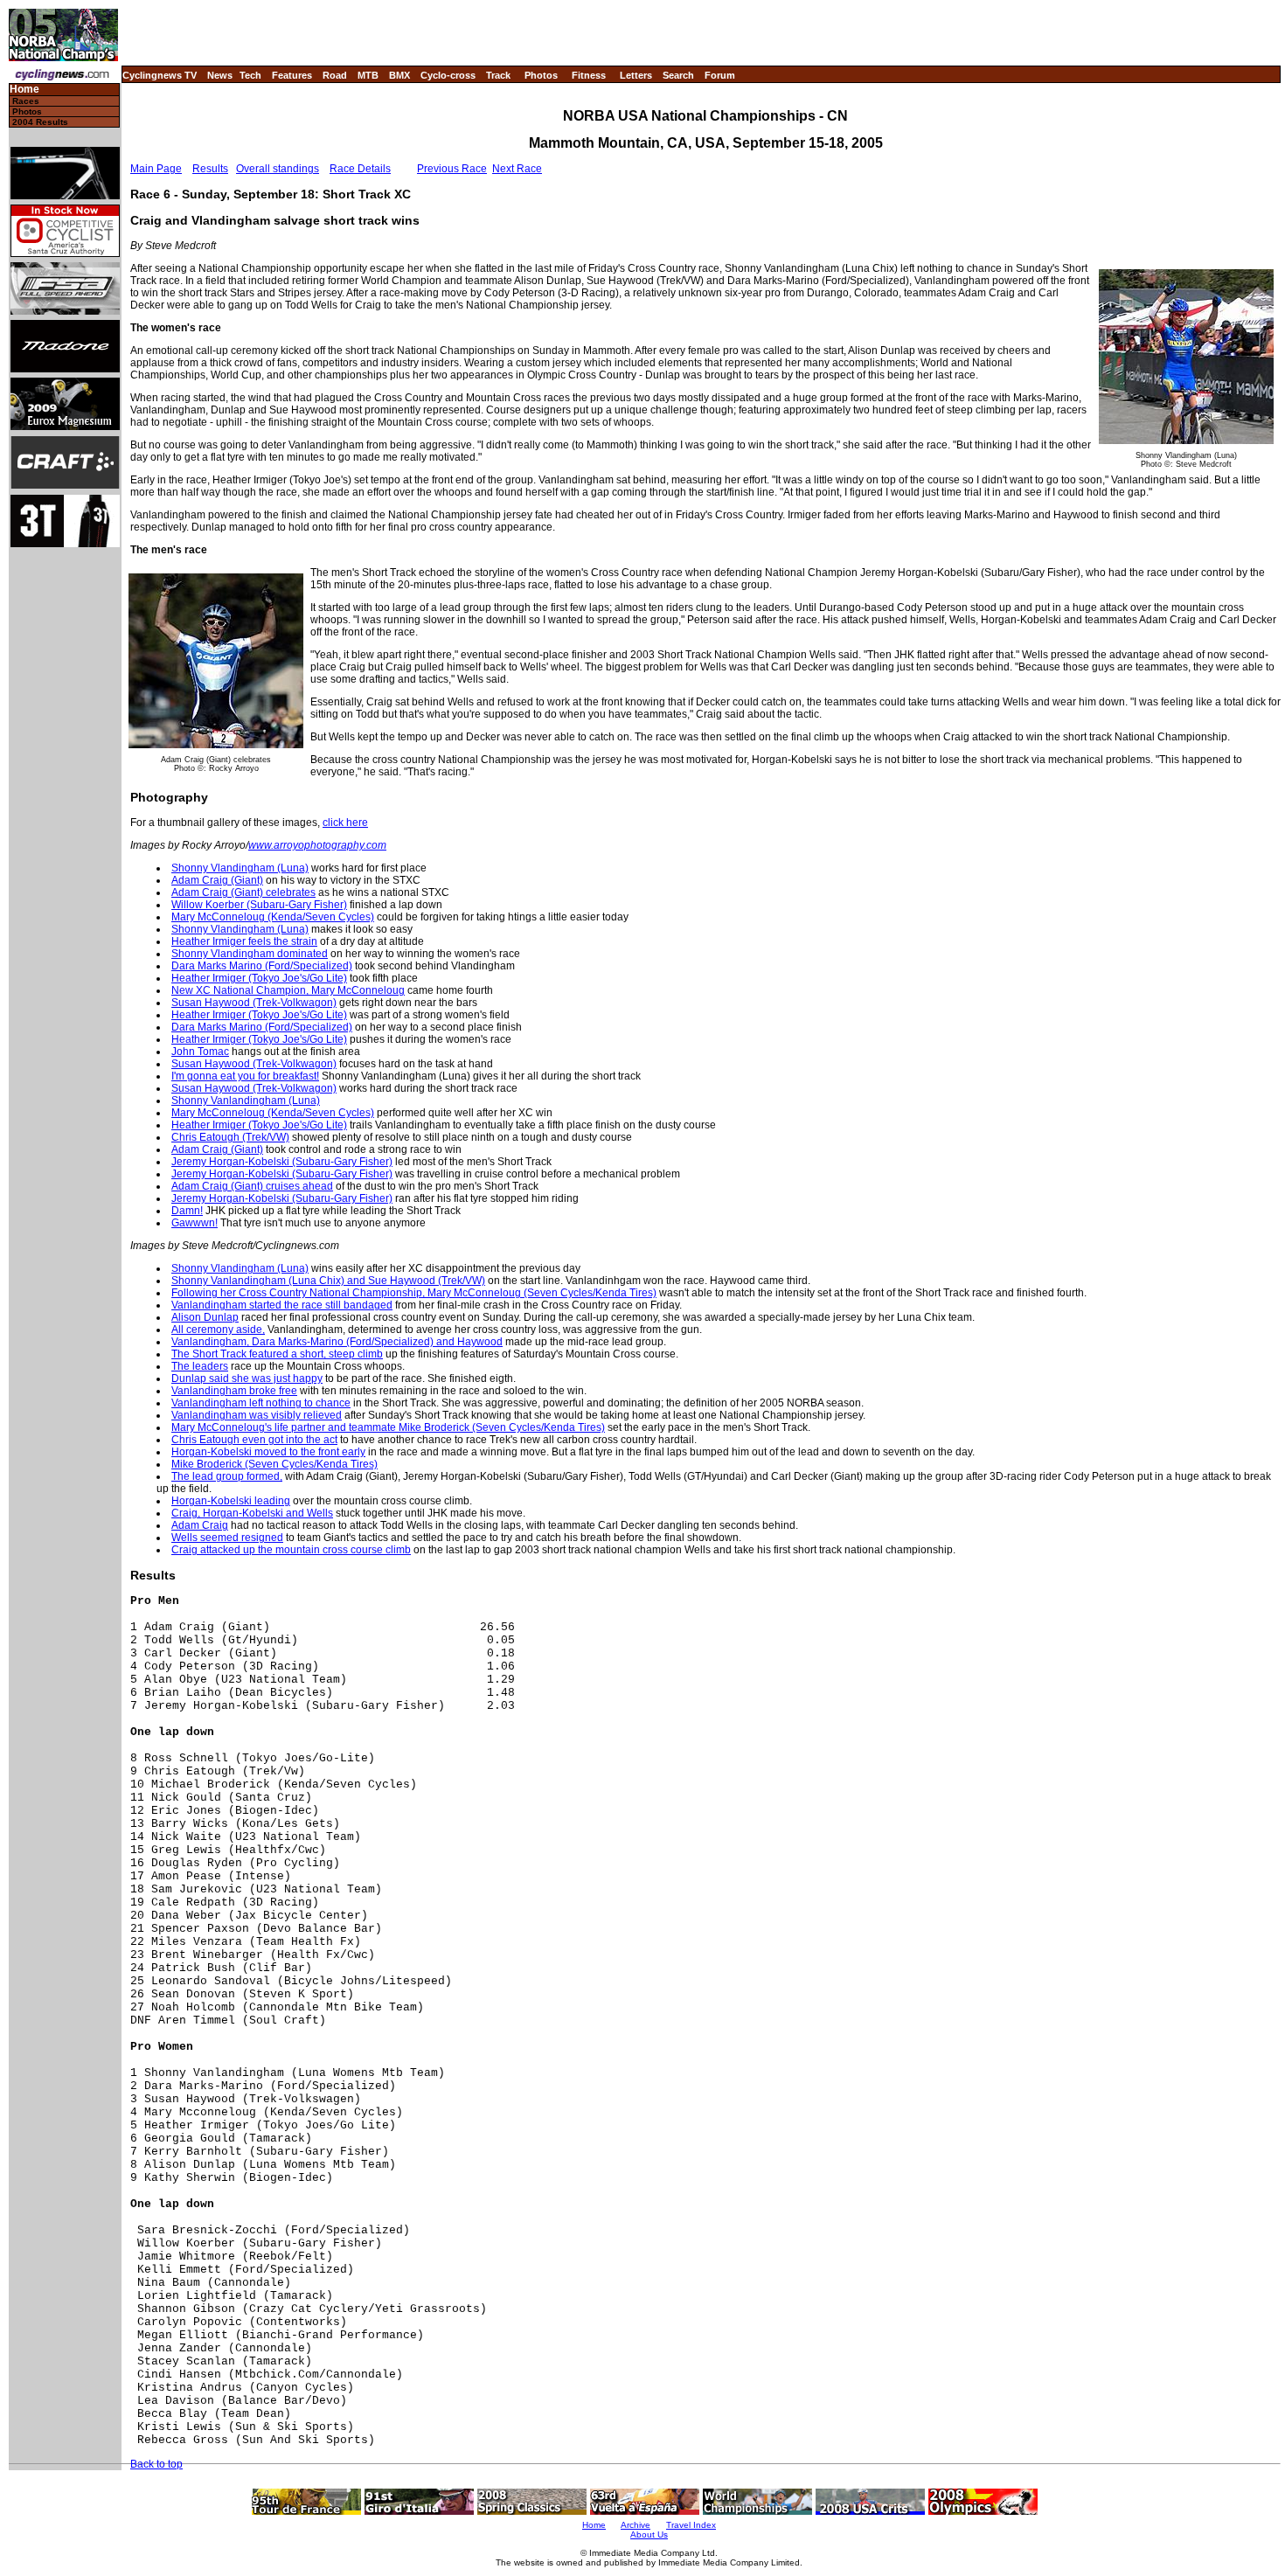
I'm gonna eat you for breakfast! (245, 1076)
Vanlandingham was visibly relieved (257, 1415)
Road (335, 75)
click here (345, 823)
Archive (636, 2525)
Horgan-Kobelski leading (231, 1501)
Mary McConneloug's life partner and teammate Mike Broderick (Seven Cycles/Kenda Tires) (388, 1427)
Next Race (517, 169)
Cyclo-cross (448, 75)
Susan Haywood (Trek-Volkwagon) (254, 1003)
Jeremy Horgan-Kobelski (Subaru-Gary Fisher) (282, 1162)
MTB (368, 75)
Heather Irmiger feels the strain (244, 941)
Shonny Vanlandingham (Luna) (246, 1101)
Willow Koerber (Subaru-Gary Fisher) (259, 905)
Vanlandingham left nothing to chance (261, 1403)
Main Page (156, 169)
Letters (636, 75)
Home (24, 90)
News (220, 75)
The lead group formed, (227, 1476)
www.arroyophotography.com (317, 845)
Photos (541, 75)
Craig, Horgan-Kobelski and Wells (252, 1513)
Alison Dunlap (205, 1317)
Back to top (156, 2464)
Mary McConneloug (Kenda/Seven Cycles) (273, 917)
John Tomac (200, 1052)
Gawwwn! (194, 1223)
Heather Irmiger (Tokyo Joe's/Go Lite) (259, 978)
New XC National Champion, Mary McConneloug (288, 990)
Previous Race (452, 169)
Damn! (187, 1211)
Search (678, 75)
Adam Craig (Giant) (217, 880)
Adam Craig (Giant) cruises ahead (252, 1186)
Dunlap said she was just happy (247, 1378)
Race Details (360, 169)
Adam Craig (200, 1525)
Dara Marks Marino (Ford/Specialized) (262, 966)
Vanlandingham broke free (234, 1391)
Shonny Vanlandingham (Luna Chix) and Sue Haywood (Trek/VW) (328, 1281)
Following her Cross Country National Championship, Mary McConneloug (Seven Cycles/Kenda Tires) (414, 1293)
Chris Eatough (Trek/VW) (230, 1137)
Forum (720, 75)
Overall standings (278, 169)
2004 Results (40, 122)
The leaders (200, 1366)
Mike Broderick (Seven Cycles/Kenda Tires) (274, 1464)
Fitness (589, 75)
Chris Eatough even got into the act (254, 1440)
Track (498, 75)
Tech (250, 75)
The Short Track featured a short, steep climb (277, 1354)
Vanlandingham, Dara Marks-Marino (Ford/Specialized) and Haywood (337, 1342)
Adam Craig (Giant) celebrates (243, 892)
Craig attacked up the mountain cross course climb (291, 1550)
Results (210, 169)
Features (292, 75)
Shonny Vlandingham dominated (250, 954)
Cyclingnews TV (160, 75)
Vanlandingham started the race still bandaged (282, 1305)
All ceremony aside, (218, 1330)
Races (26, 101)
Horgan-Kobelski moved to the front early (268, 1452)
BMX (399, 75)
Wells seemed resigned (227, 1538)
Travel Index (691, 2525)
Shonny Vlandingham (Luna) (240, 868)
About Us (649, 2534)
